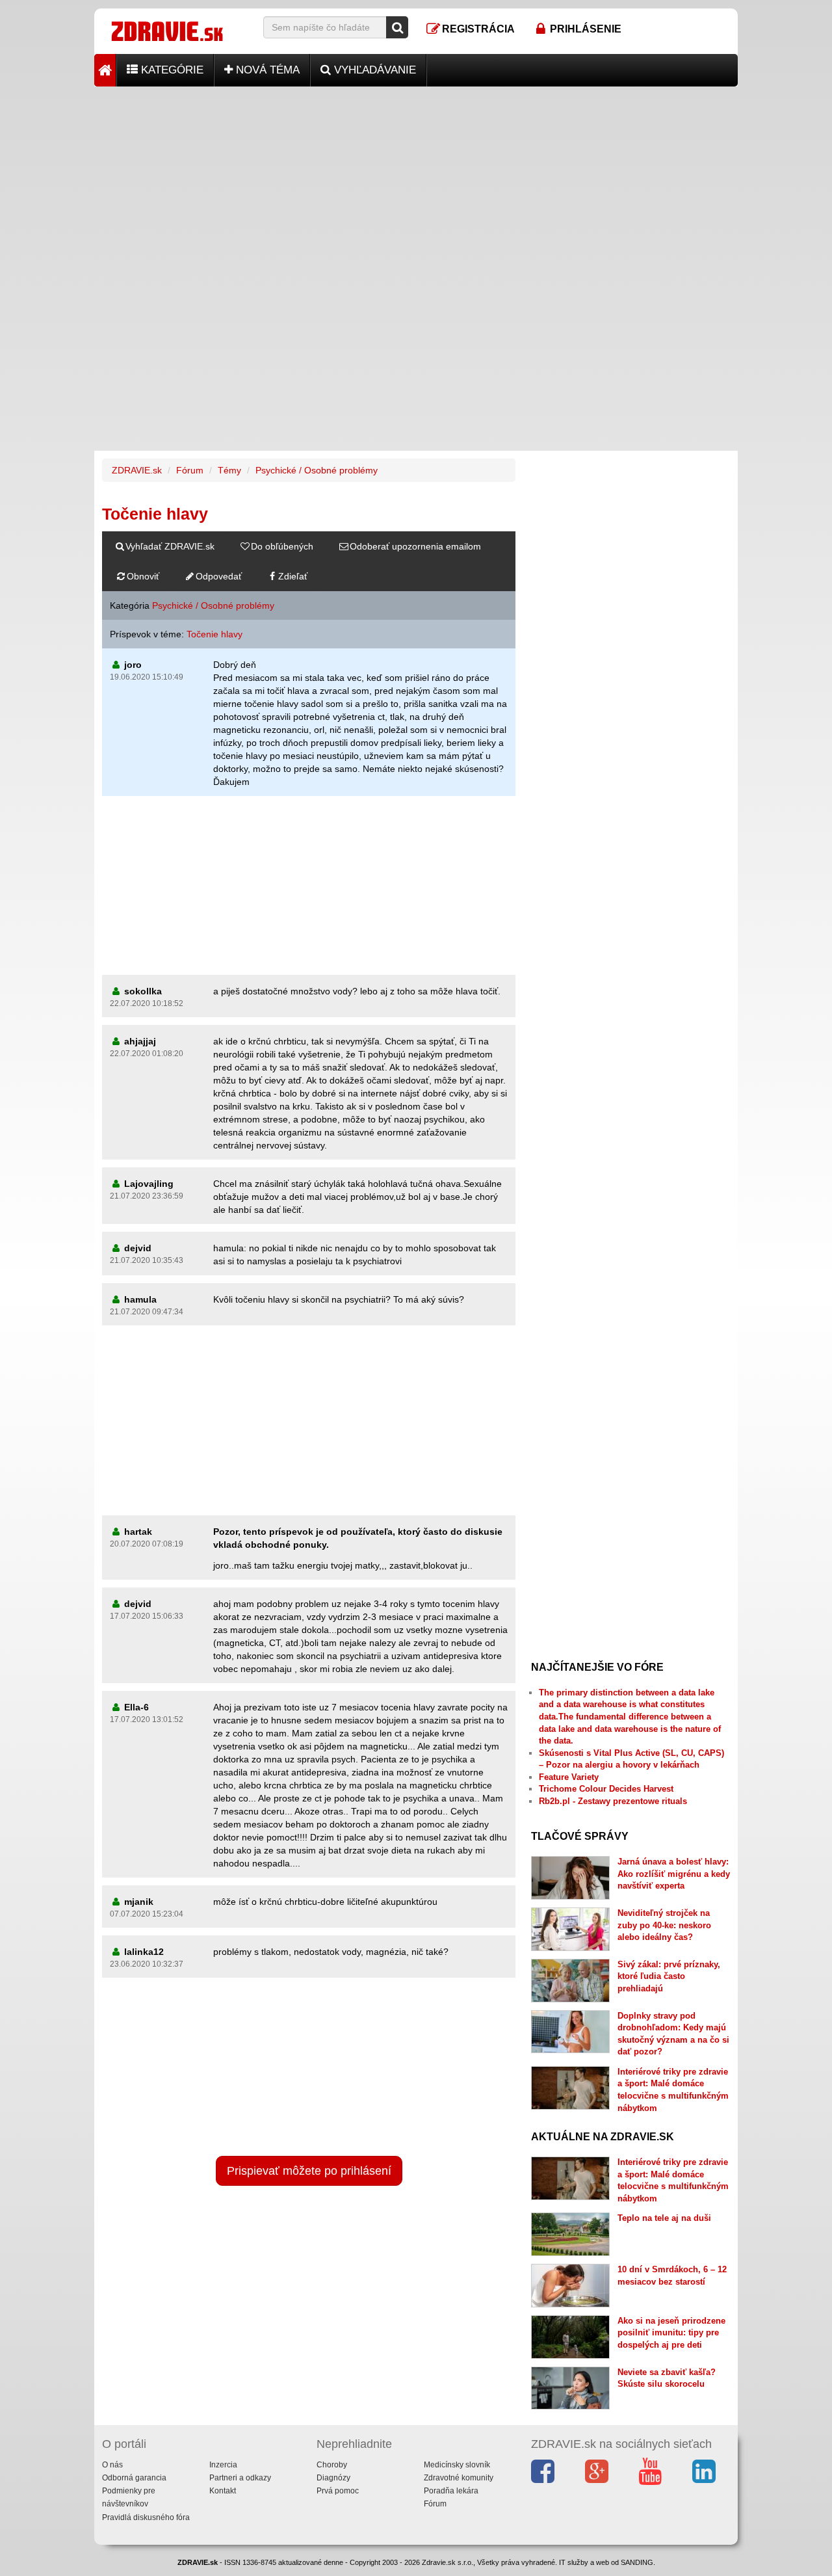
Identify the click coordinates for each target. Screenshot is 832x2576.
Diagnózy (333, 2478)
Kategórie (171, 70)
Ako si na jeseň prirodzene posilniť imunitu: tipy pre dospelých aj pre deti (671, 2333)
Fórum (190, 470)
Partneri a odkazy (240, 2478)
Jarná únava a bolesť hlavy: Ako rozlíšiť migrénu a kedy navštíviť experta (674, 1874)
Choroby (332, 2465)
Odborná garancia (134, 2478)
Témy (229, 470)
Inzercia (223, 2465)
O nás (112, 2465)
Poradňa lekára (451, 2491)
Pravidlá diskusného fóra (146, 2517)
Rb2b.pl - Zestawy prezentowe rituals (613, 1801)
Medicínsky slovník (457, 2465)
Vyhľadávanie (373, 70)
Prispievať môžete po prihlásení (309, 2171)
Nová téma (266, 70)
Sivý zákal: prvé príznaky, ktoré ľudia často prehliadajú (669, 1976)
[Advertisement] (416, 178)
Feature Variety (569, 1777)
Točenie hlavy (214, 634)
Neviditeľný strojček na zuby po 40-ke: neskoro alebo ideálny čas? (664, 1925)
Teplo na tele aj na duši (664, 2218)
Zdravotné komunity (459, 2478)
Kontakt (223, 2491)
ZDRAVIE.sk (137, 470)
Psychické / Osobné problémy (317, 470)
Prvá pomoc (338, 2491)
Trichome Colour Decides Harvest (606, 1789)
